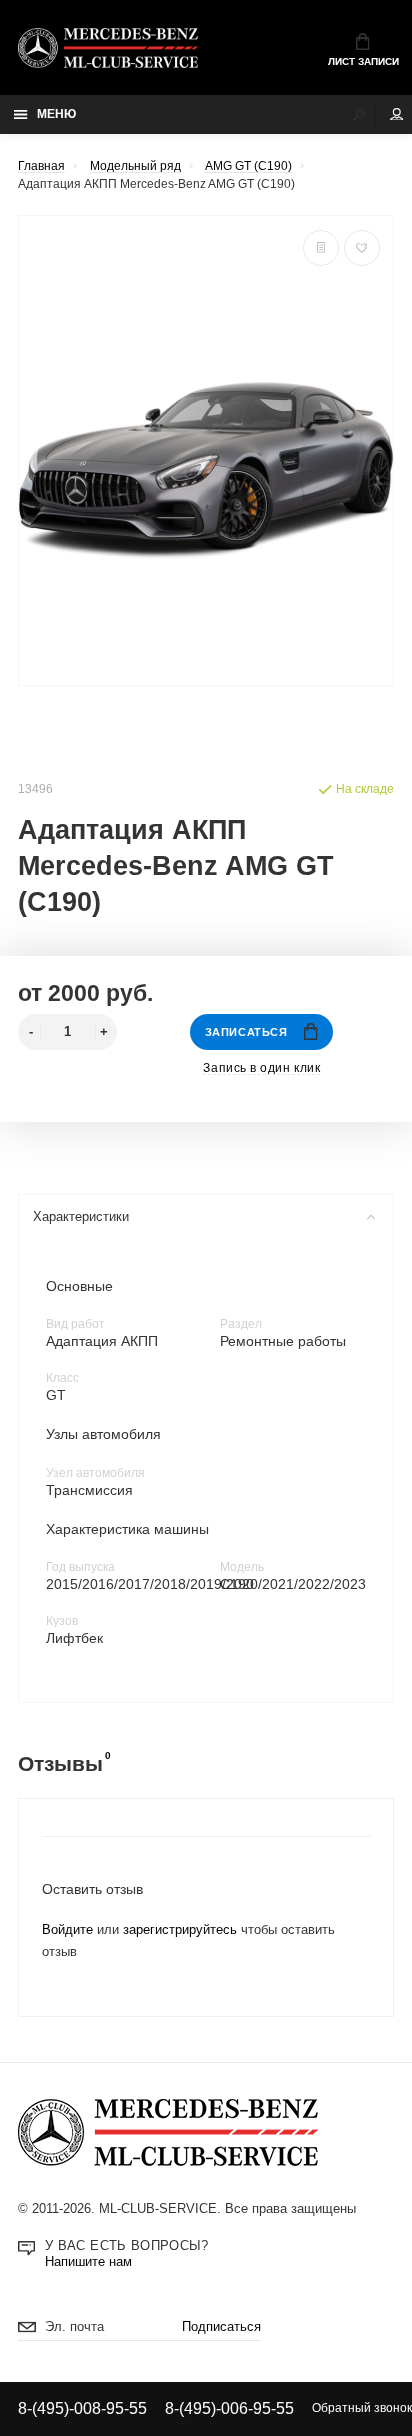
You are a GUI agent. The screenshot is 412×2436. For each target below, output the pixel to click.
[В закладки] (362, 248)
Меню (56, 114)
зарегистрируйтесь (180, 1930)
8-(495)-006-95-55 (229, 2408)
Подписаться (221, 2327)
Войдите (67, 1930)
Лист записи (363, 61)
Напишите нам (88, 2262)
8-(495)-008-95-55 (82, 2408)
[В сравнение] (321, 248)
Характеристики (81, 1217)
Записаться (246, 1032)
